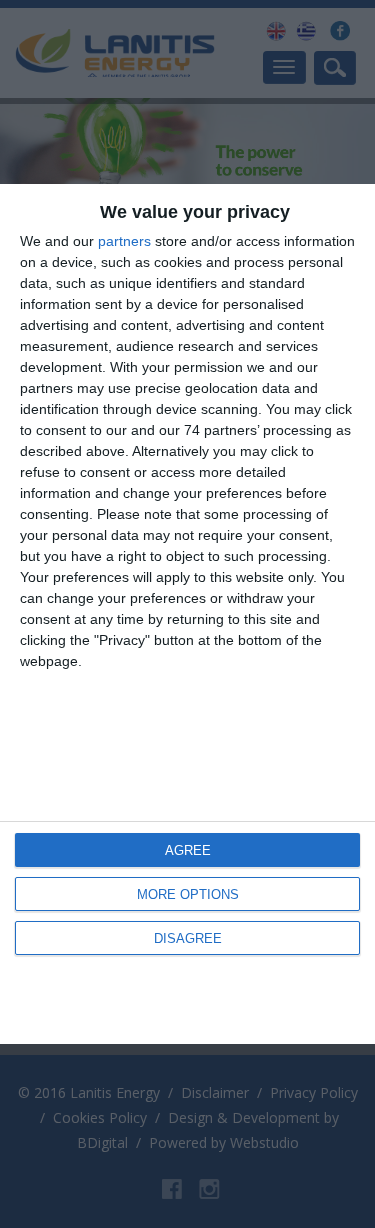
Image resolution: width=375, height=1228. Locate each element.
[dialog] (187, 614)
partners (124, 241)
